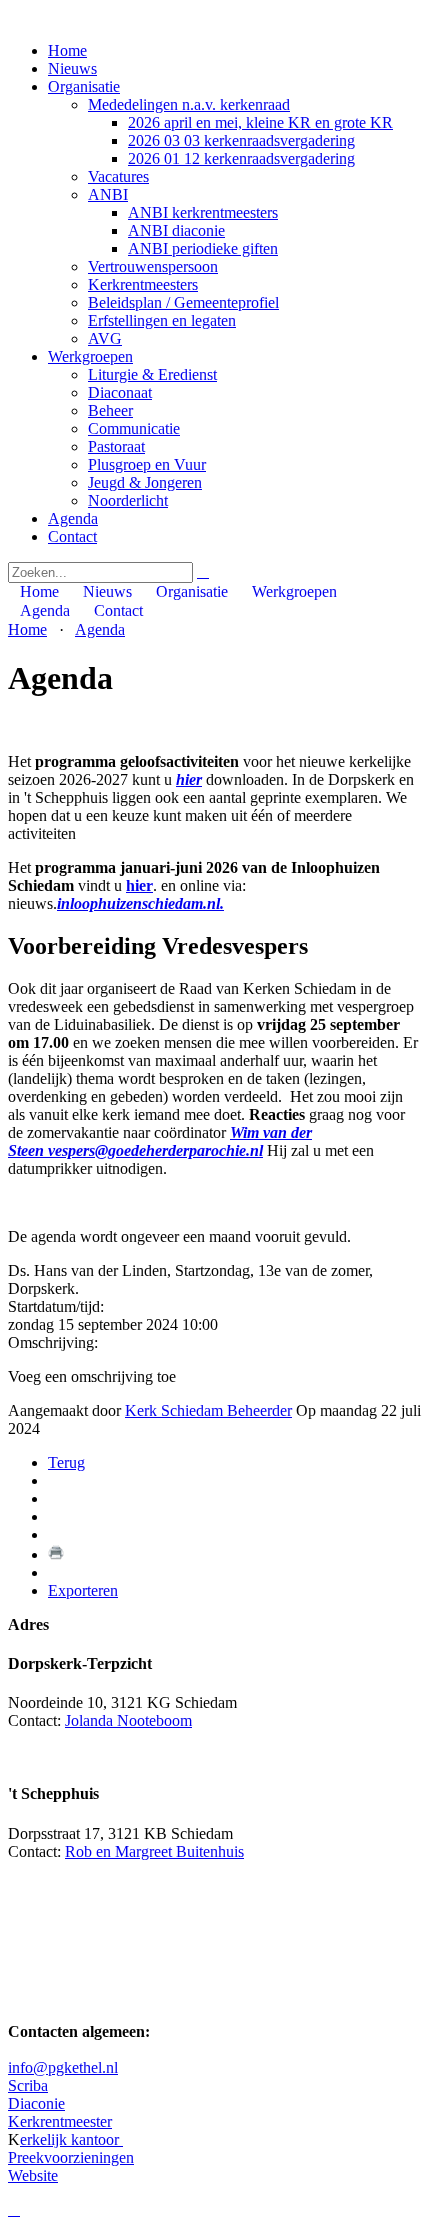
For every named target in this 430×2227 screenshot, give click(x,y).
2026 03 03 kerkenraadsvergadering (241, 140)
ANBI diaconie (176, 230)
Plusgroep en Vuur (147, 464)
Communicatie (134, 428)
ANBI (108, 194)
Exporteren (83, 1590)
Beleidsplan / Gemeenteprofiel (183, 302)
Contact (72, 536)
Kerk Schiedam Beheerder (208, 1410)
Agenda (73, 518)
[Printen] (56, 1554)
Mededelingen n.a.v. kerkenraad (189, 104)
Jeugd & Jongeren (145, 482)
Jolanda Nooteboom (128, 1720)
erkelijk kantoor (71, 2139)
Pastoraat (116, 446)
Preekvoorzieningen (71, 2157)
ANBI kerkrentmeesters (203, 212)
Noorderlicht (128, 500)
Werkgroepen (90, 356)
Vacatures (118, 176)
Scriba (28, 2085)
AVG (105, 338)
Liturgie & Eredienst (152, 374)
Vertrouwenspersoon (153, 266)
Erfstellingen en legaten (162, 320)
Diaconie (36, 2103)
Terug (66, 1462)
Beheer (110, 410)
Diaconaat (120, 392)
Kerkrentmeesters (143, 284)
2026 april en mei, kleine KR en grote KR (260, 122)
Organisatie (84, 86)
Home (67, 50)
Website (33, 2175)
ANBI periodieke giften (203, 248)
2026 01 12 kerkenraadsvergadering (241, 158)
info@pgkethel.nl (63, 2067)
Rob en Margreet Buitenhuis (154, 1851)
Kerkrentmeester (60, 2121)
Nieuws (72, 68)
